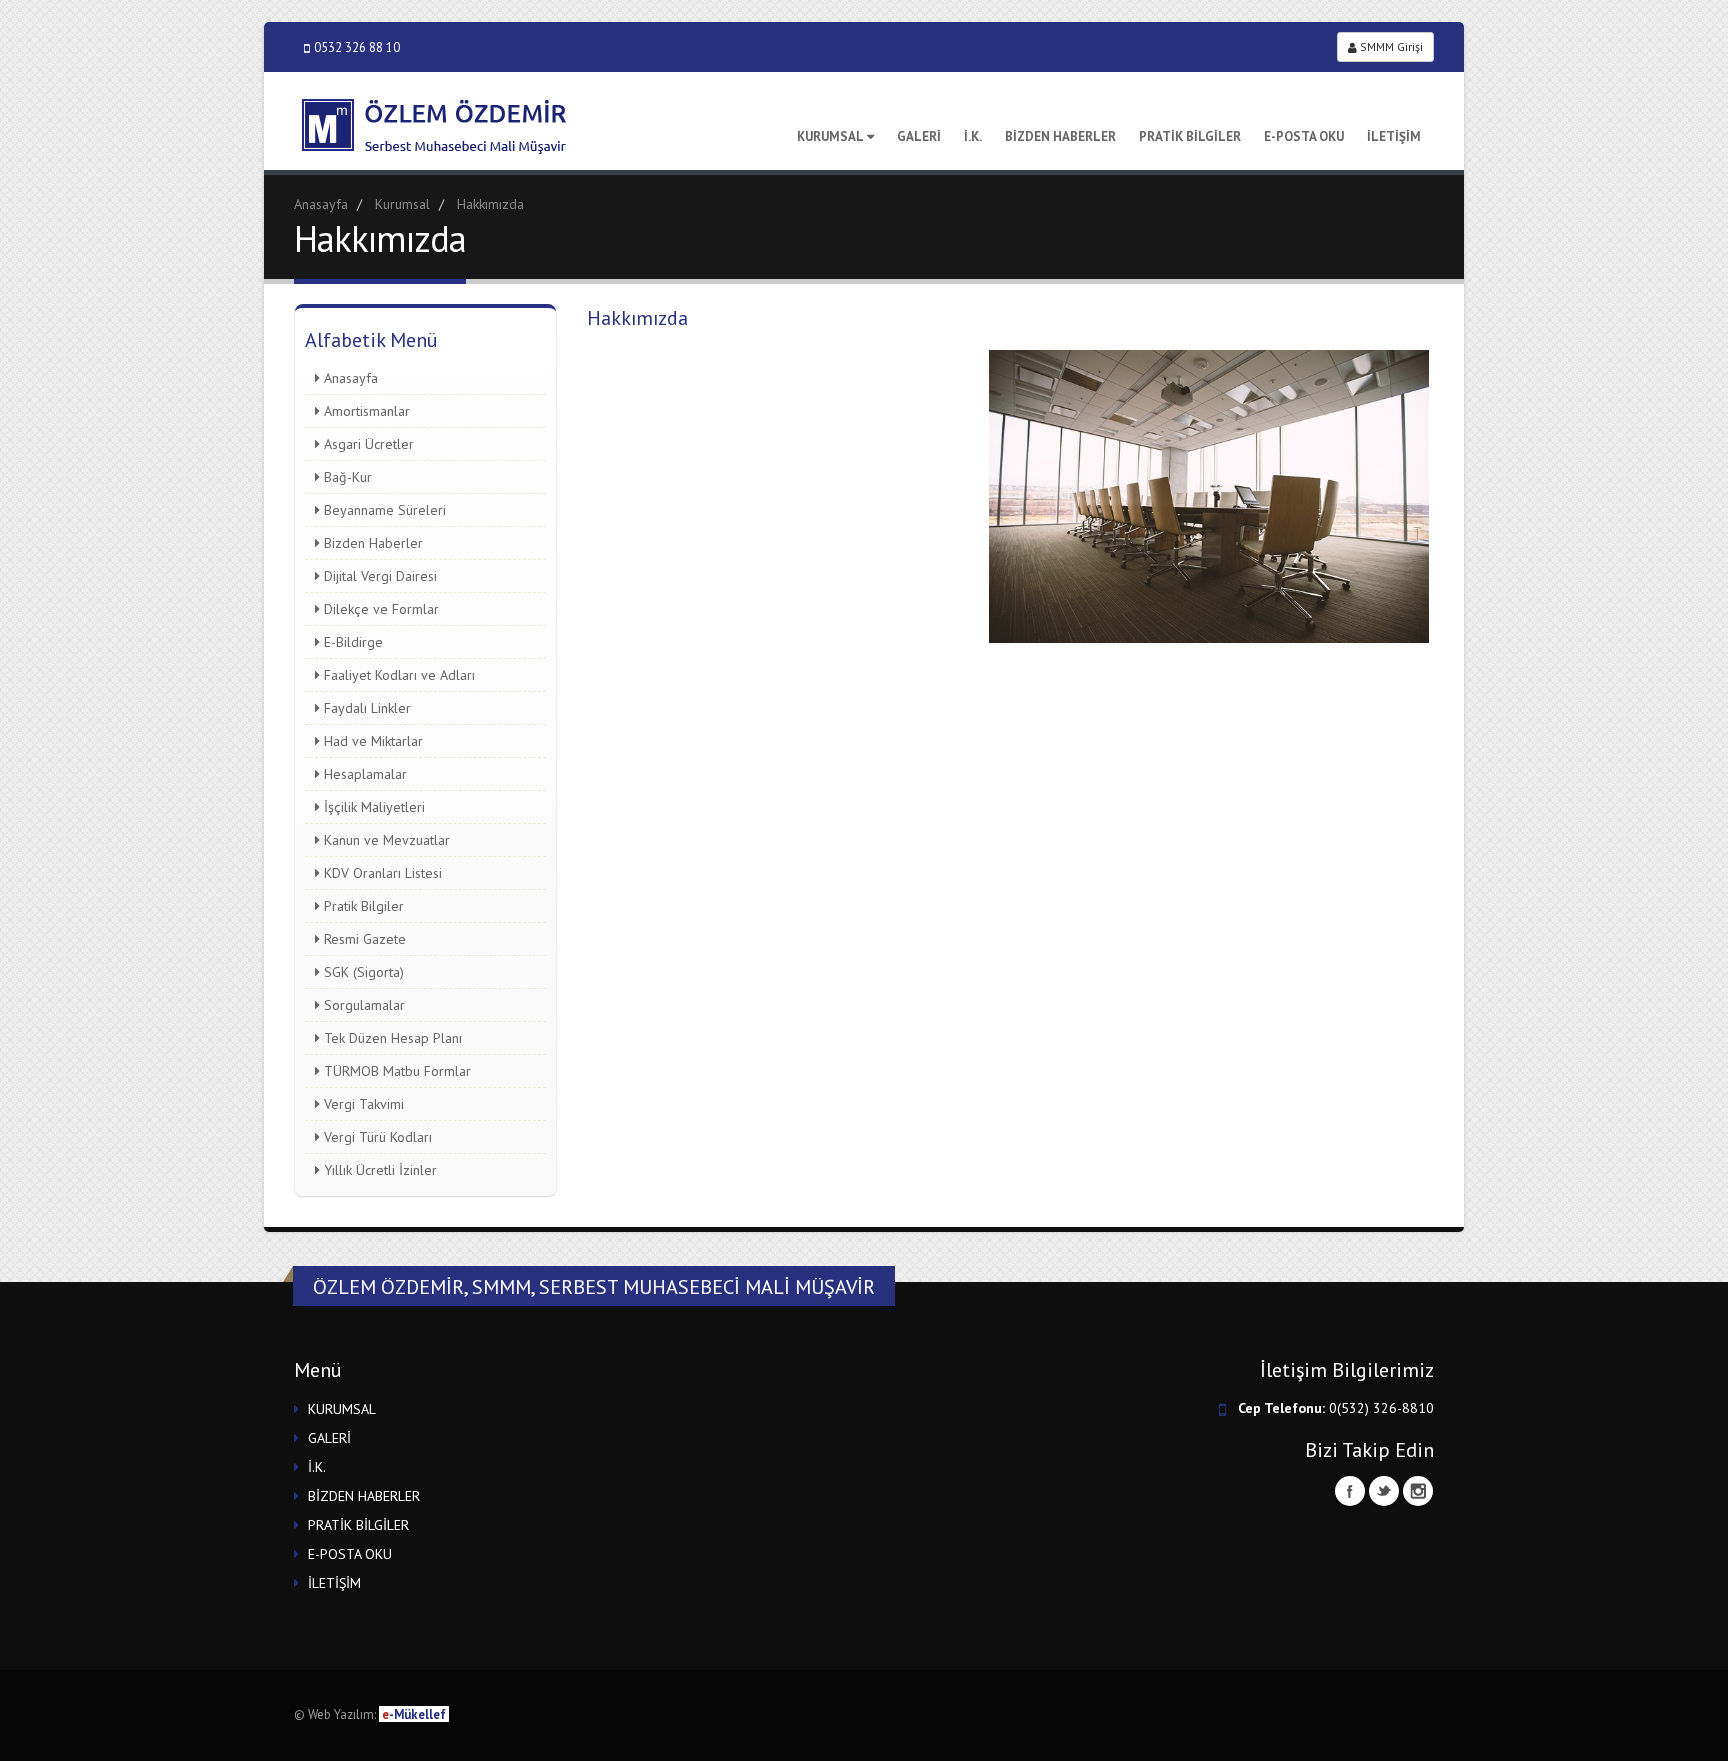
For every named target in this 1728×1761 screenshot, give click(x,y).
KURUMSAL (830, 136)
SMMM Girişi (1390, 46)
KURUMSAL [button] (342, 1409)
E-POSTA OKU (1304, 136)
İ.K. (973, 136)
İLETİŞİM (1394, 136)
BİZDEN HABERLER (1060, 136)
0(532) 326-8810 (1381, 1408)
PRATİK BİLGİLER (1190, 136)
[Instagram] (1418, 1491)
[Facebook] (1350, 1491)
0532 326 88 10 (357, 47)
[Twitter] (1384, 1491)
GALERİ (919, 136)
